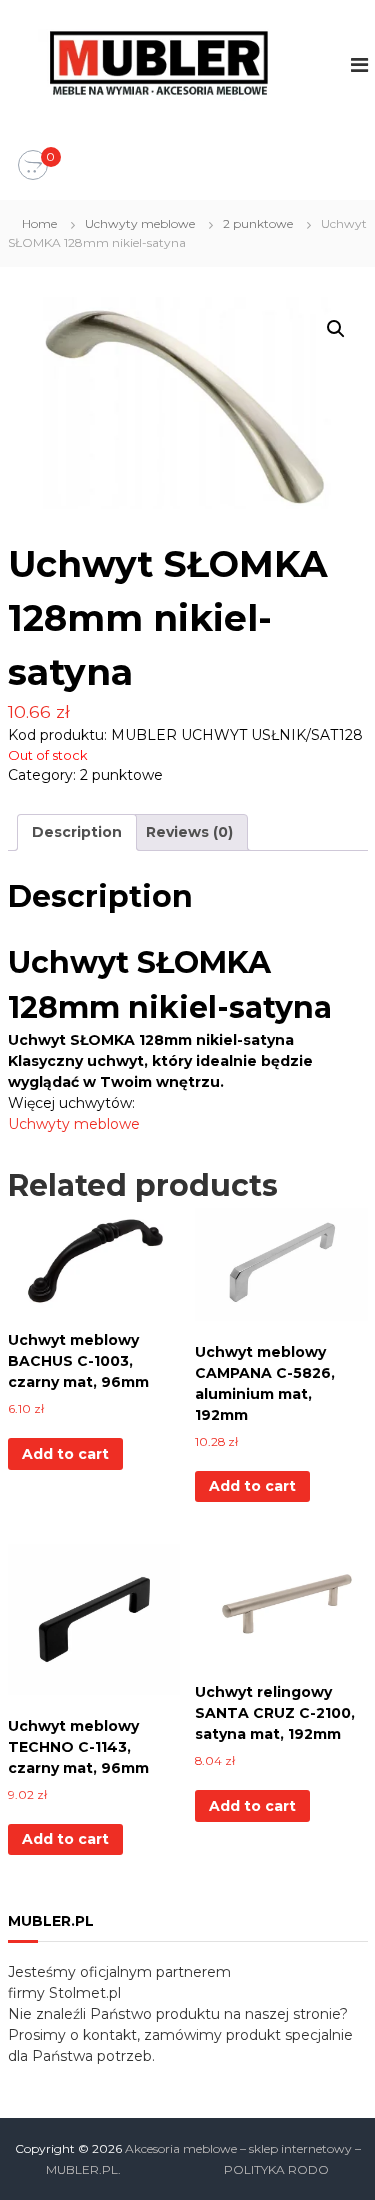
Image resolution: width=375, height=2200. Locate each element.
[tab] (77, 832)
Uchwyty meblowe (140, 223)
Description (77, 832)
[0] (33, 166)
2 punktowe (258, 223)
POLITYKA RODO (276, 2169)
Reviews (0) (189, 832)
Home (39, 223)
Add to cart (65, 1454)
